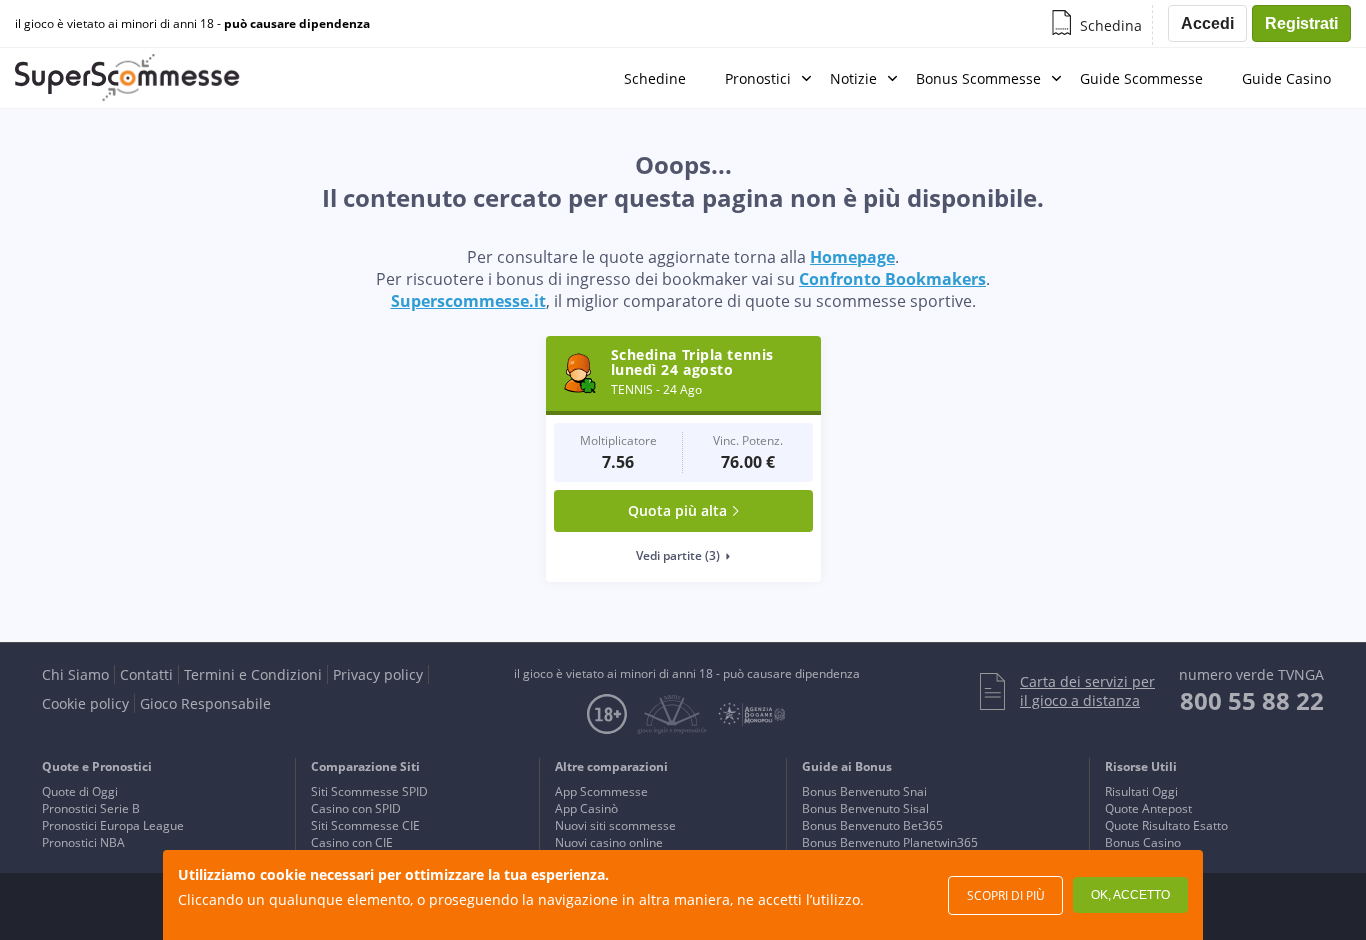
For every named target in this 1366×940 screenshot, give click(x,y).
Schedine (655, 78)
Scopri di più (1006, 895)
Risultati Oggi (1141, 791)
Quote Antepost (1148, 808)
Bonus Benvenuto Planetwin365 (890, 842)
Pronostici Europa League (113, 825)
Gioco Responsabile (205, 703)
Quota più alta (677, 510)
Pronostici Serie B (91, 808)
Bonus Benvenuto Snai (864, 791)
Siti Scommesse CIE (365, 825)
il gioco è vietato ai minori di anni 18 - (192, 24)
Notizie (853, 78)
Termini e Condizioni (253, 674)
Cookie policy (85, 703)
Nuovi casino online (609, 842)
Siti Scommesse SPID (369, 791)
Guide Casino (1286, 78)
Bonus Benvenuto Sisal (865, 808)
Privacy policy (378, 674)
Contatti (146, 674)
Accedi (1207, 23)
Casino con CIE (352, 842)
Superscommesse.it (468, 301)
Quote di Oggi (80, 791)
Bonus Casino (1143, 842)
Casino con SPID (356, 808)
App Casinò (586, 808)
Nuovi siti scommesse (615, 825)
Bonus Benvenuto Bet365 (872, 825)
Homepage (852, 257)
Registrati (1301, 23)
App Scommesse (601, 791)
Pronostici (758, 78)
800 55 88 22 (1252, 700)
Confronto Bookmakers (892, 279)
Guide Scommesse (1141, 78)
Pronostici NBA (83, 842)
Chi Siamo (75, 674)
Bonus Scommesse (978, 78)
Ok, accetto (1130, 895)
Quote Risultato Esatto (1166, 825)
